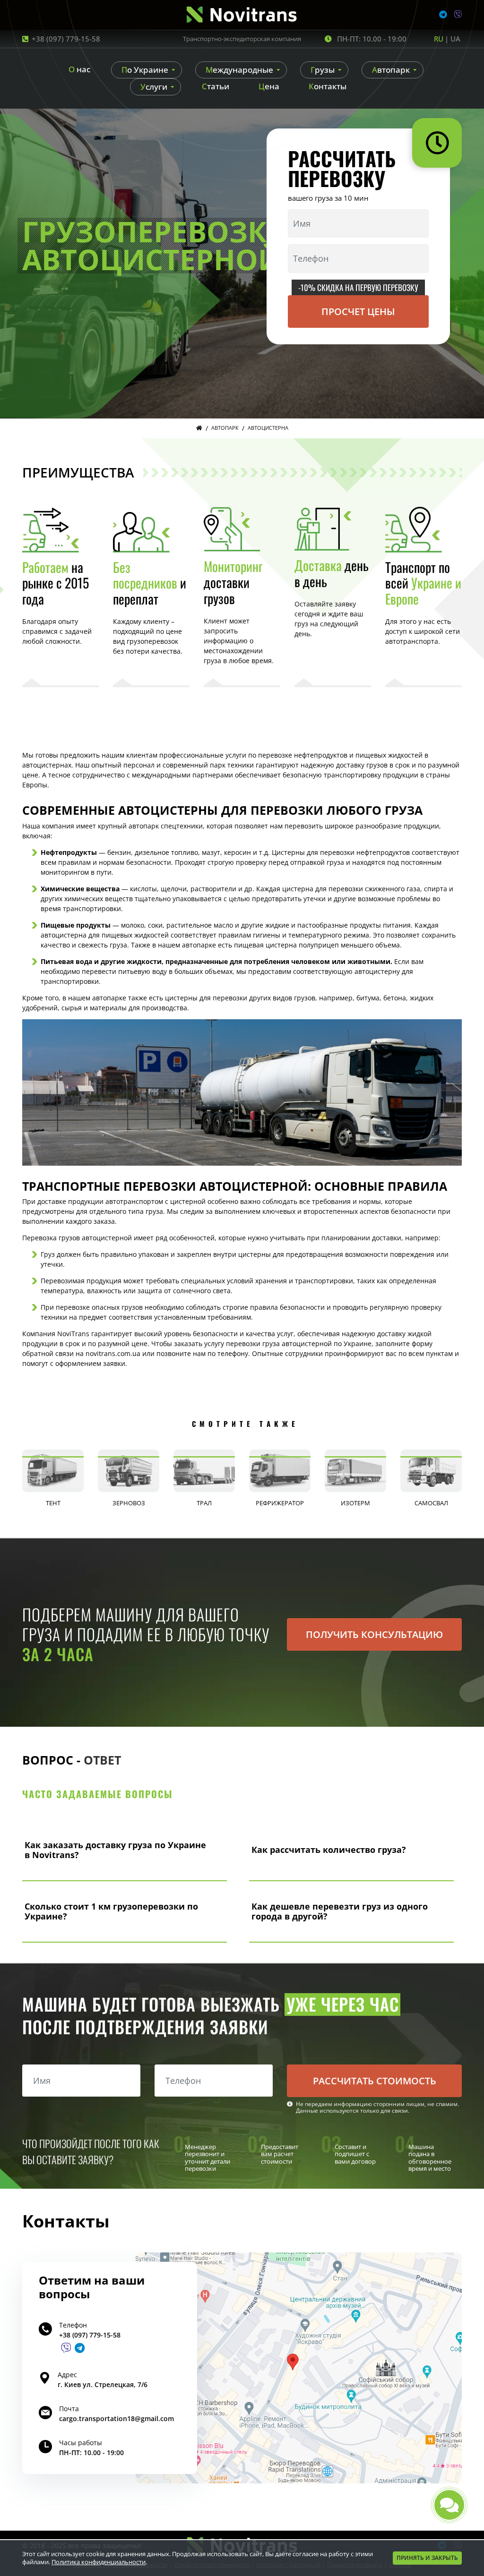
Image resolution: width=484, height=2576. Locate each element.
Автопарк (391, 70)
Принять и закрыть (427, 2558)
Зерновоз (129, 1503)
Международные (239, 70)
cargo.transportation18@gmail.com (117, 2418)
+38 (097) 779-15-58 (66, 39)
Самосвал (431, 1503)
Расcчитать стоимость (375, 2081)
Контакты (328, 86)
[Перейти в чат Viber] (66, 2348)
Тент (53, 1503)
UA (455, 39)
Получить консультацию (374, 1634)
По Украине (145, 70)
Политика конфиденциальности (99, 2562)
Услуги (154, 87)
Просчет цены (358, 311)
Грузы (323, 70)
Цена (269, 86)
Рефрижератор (280, 1503)
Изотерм (355, 1503)
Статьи (216, 86)
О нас (79, 69)
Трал (204, 1503)
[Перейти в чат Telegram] (80, 2348)
